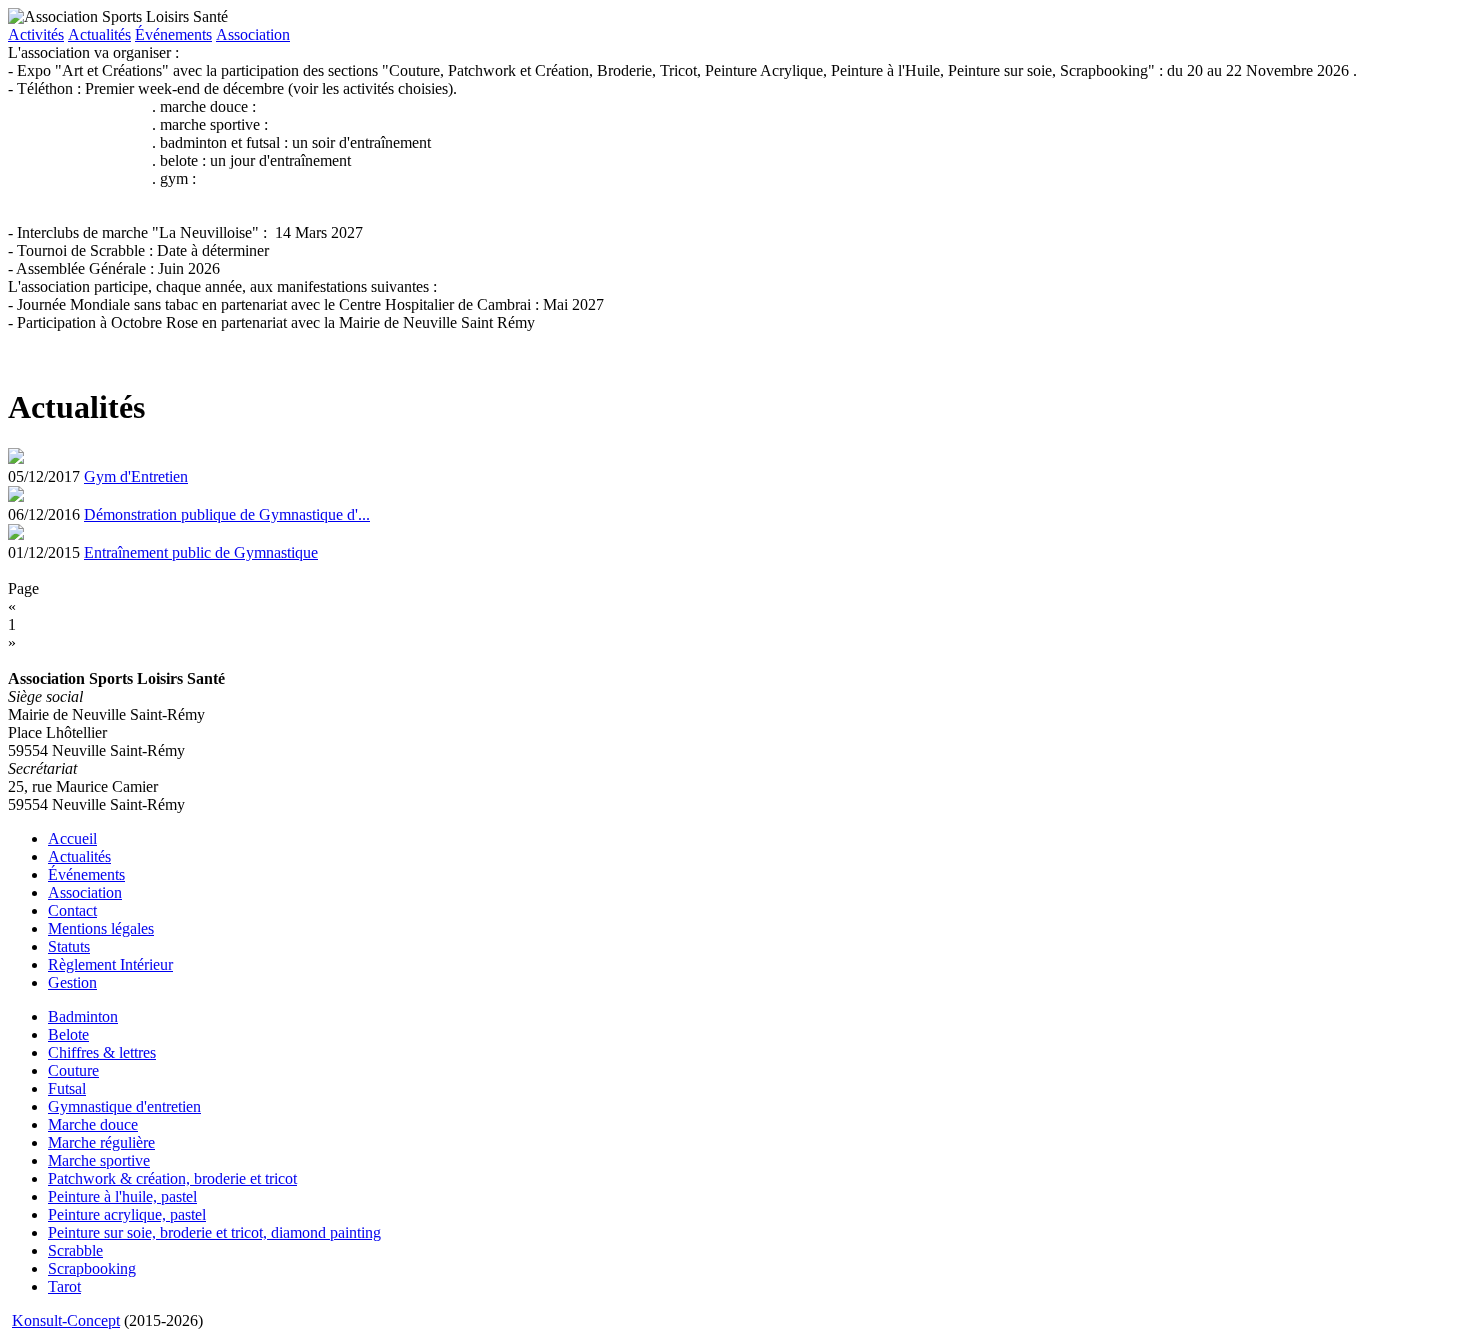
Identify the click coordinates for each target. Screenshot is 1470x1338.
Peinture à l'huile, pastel (122, 1196)
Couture (73, 1070)
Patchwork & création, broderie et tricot (172, 1178)
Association (253, 34)
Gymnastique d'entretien (124, 1106)
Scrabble (75, 1250)
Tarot (64, 1286)
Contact (72, 910)
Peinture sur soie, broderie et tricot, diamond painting (214, 1232)
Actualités (99, 34)
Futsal (67, 1088)
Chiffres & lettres (102, 1052)
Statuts (69, 946)
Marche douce (93, 1124)
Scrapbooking (92, 1268)
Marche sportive (99, 1160)
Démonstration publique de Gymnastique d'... (227, 514)
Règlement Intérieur (110, 964)
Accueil (72, 838)
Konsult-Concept (66, 1320)
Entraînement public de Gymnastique (201, 552)
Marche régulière (101, 1142)
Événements (173, 34)
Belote (68, 1034)
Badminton (83, 1016)
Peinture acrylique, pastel (127, 1214)
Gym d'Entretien (136, 476)
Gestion (72, 982)
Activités (36, 34)
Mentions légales (101, 928)
